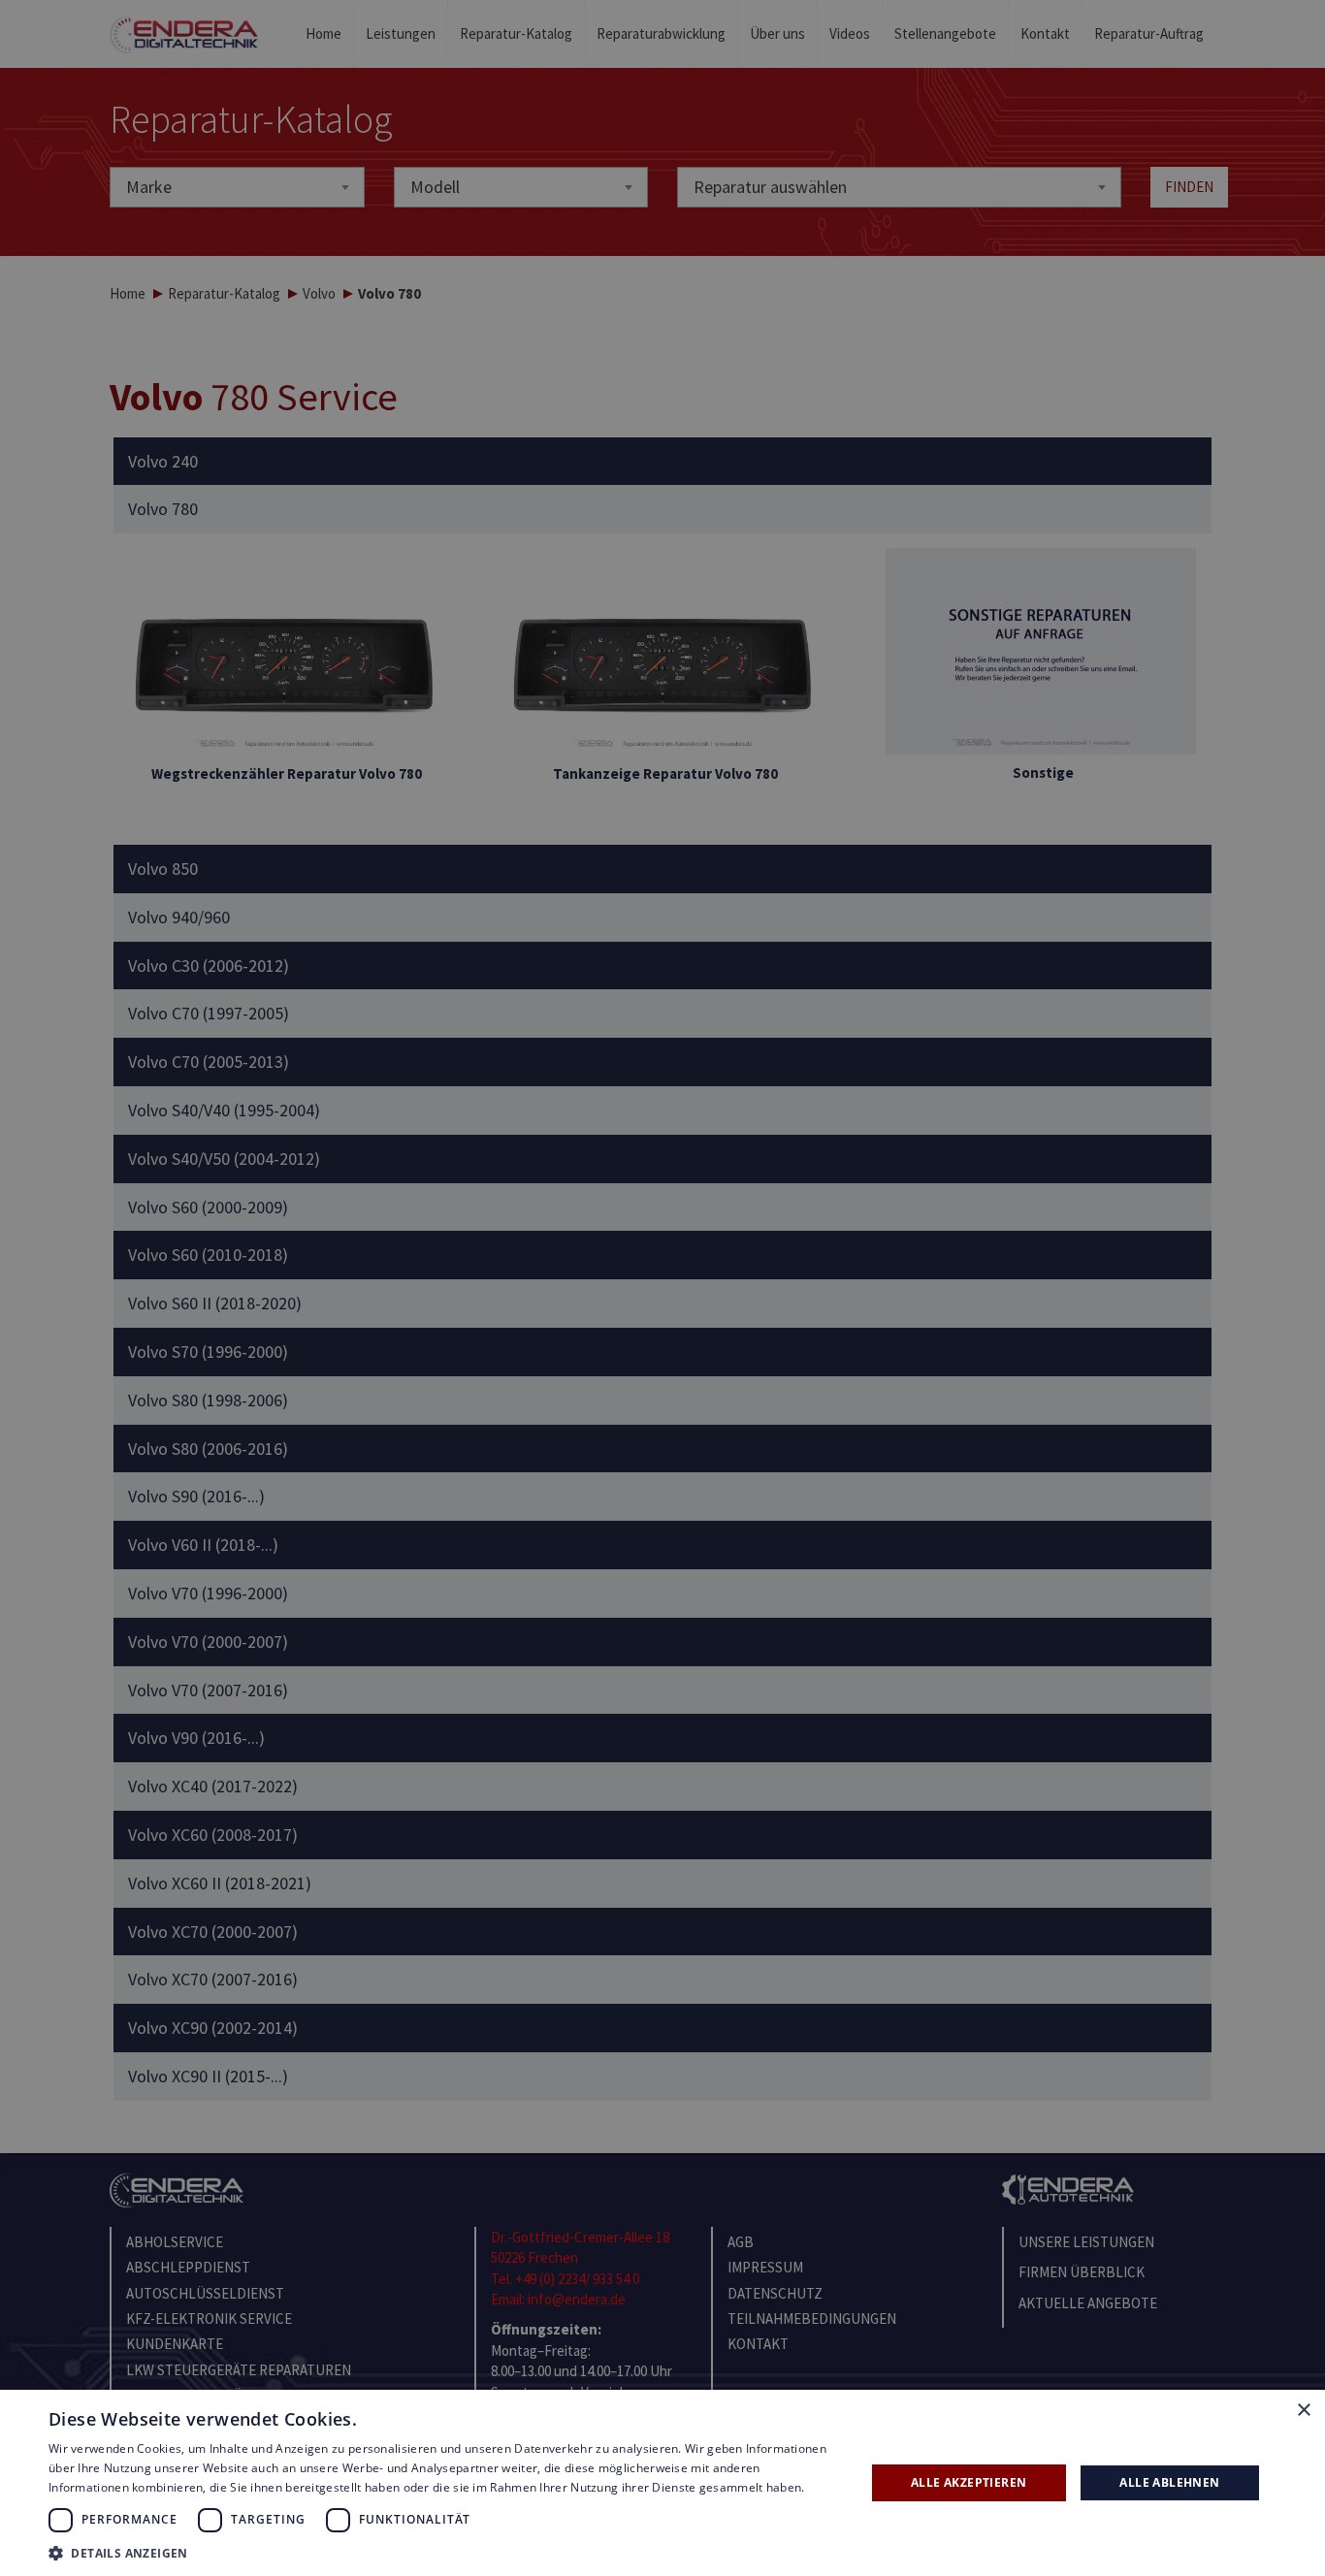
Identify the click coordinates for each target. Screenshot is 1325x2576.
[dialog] (662, 1288)
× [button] (1303, 2411)
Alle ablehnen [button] (1169, 2482)
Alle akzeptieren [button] (969, 2482)
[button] (444, 2552)
